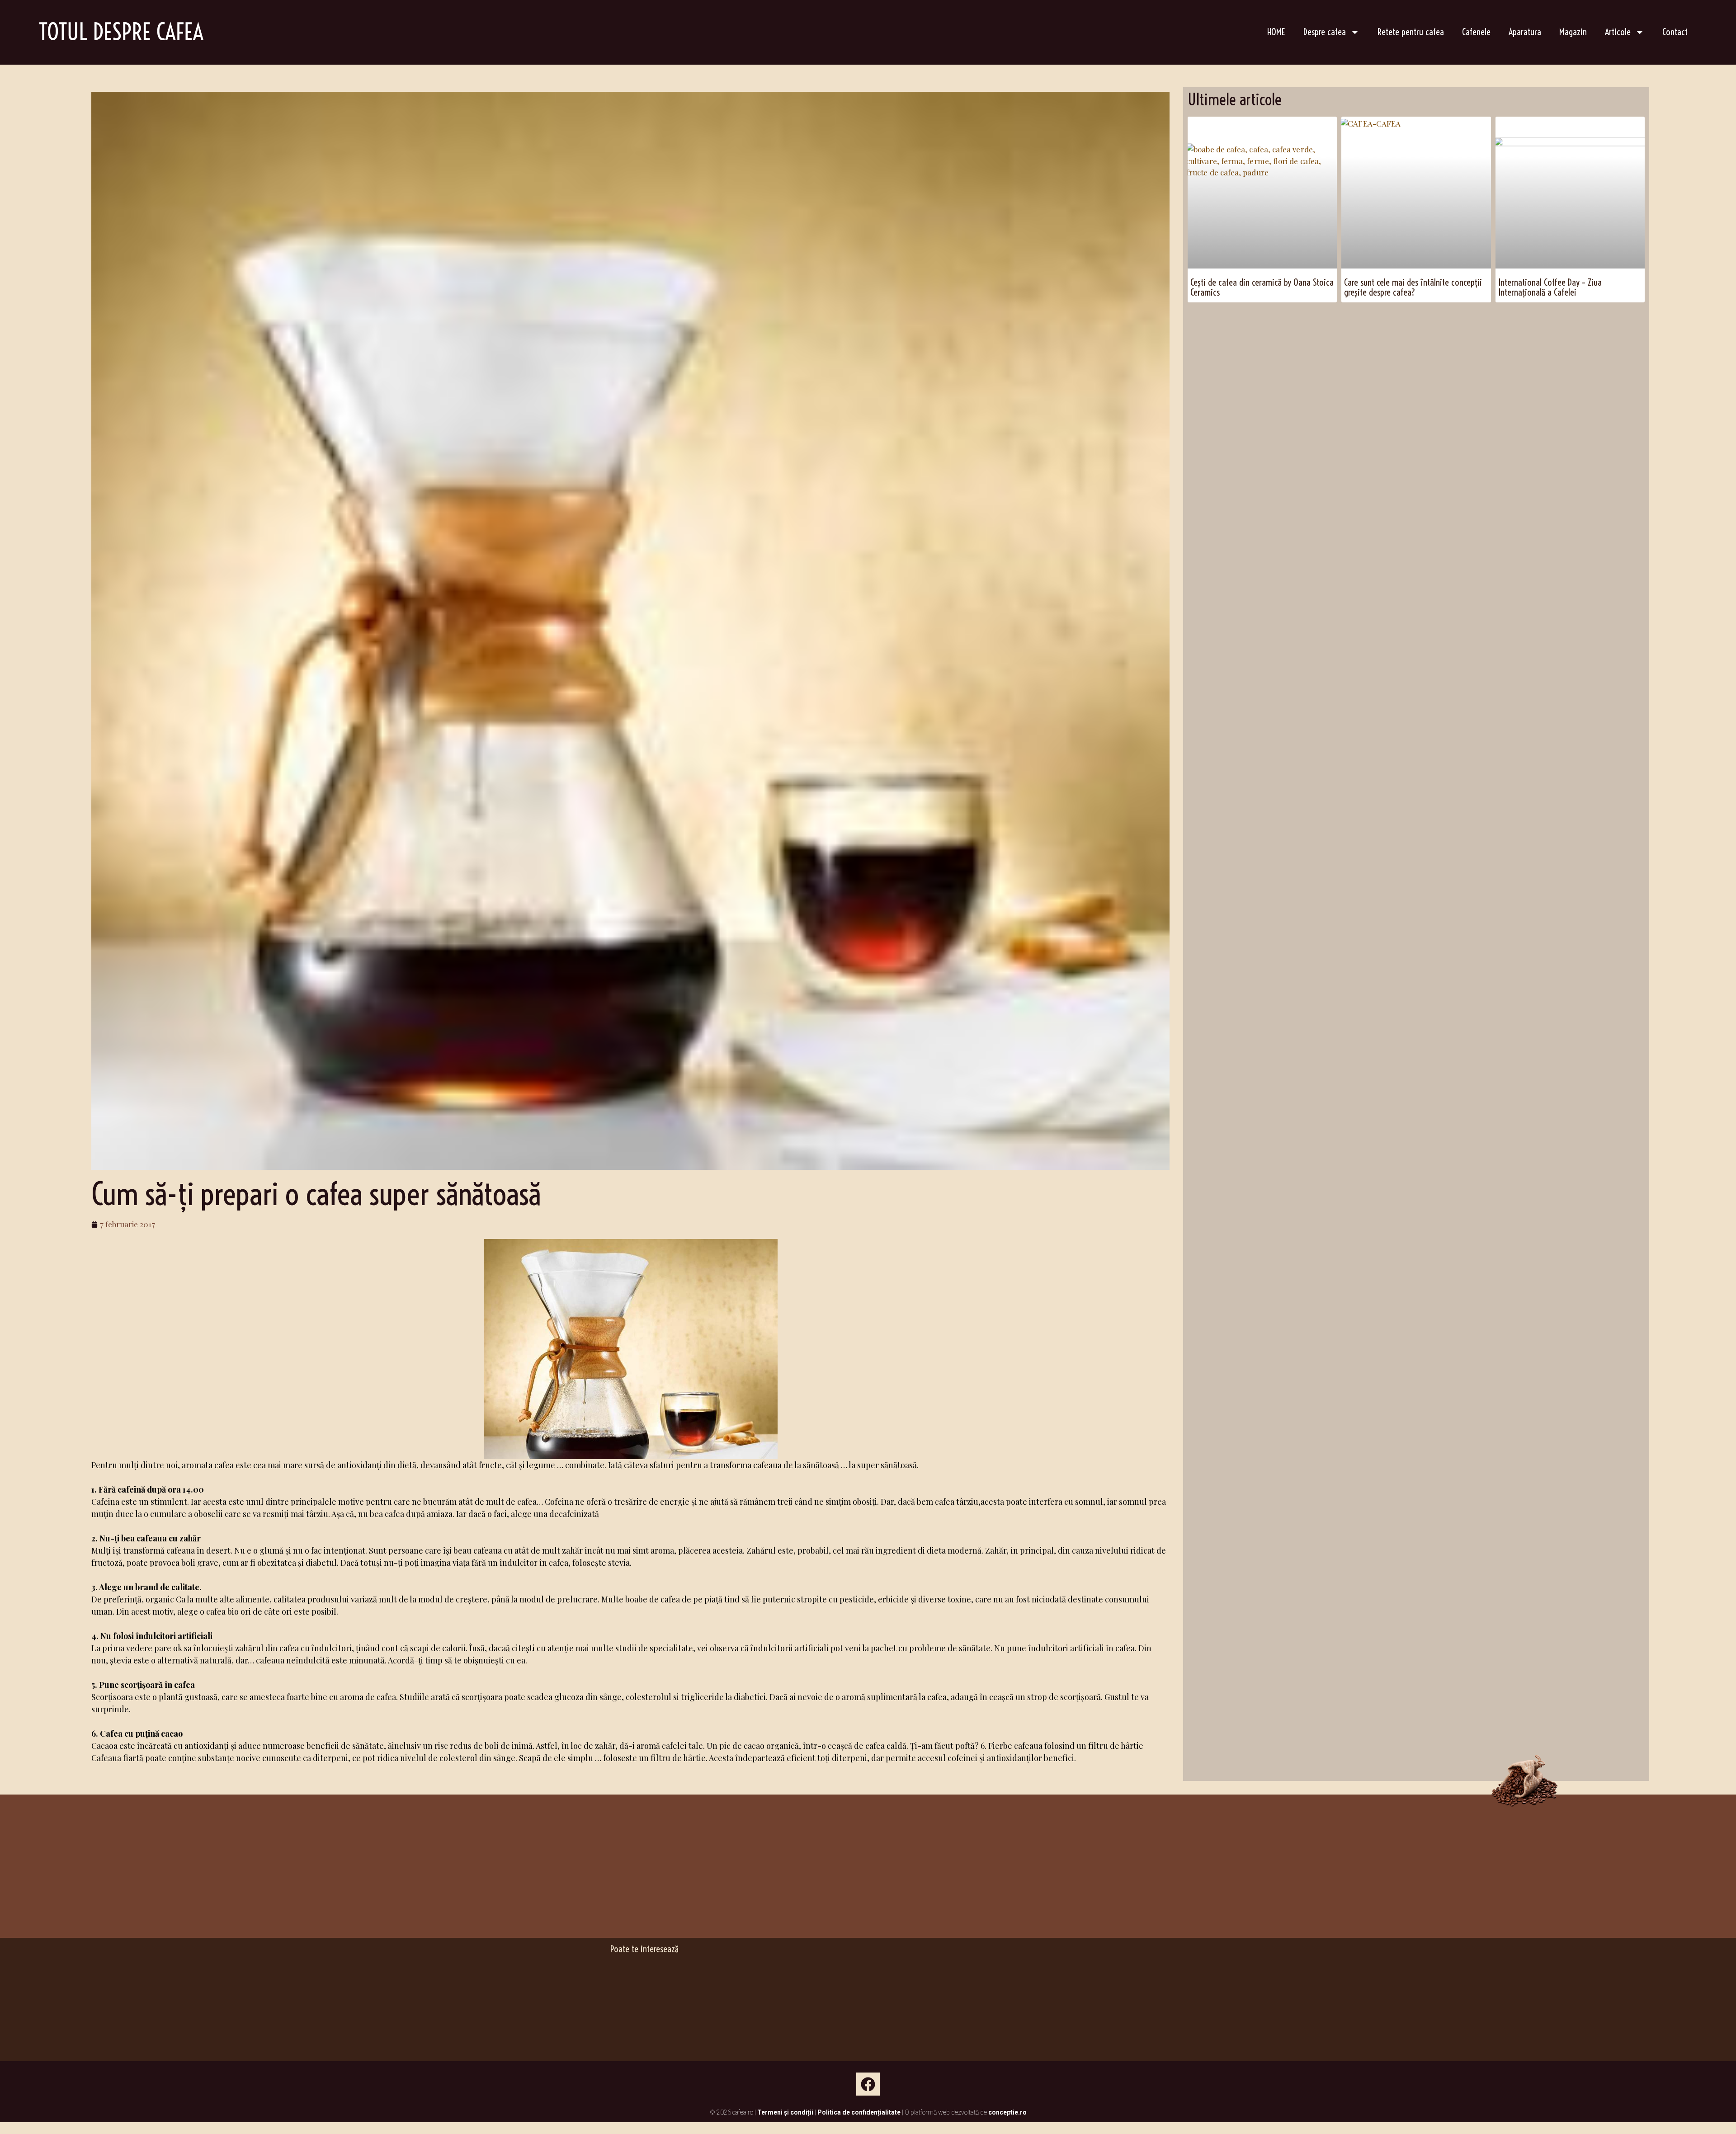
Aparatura (1525, 32)
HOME (1276, 32)
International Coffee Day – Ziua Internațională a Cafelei (1550, 287)
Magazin (1573, 32)
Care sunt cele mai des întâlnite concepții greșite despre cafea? (1413, 287)
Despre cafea (1325, 32)
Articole (1618, 32)
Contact (1675, 32)
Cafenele (1476, 32)
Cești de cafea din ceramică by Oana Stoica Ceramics (1262, 287)
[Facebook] (868, 2084)
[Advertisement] (1416, 332)
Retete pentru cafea (1411, 32)
